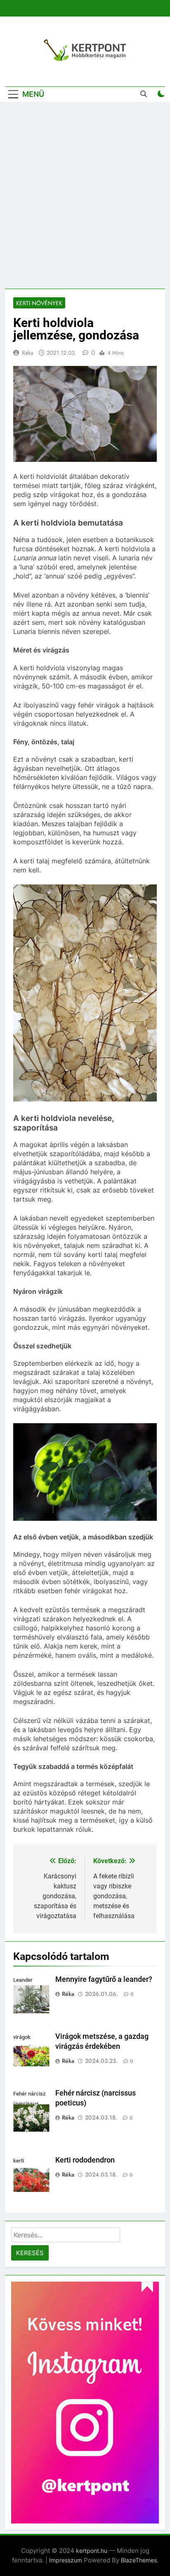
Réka (28, 353)
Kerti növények (39, 303)
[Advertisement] (85, 195)
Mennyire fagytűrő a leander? (104, 1979)
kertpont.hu (92, 2551)
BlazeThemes (139, 2560)
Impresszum (66, 2560)
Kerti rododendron (85, 2160)
